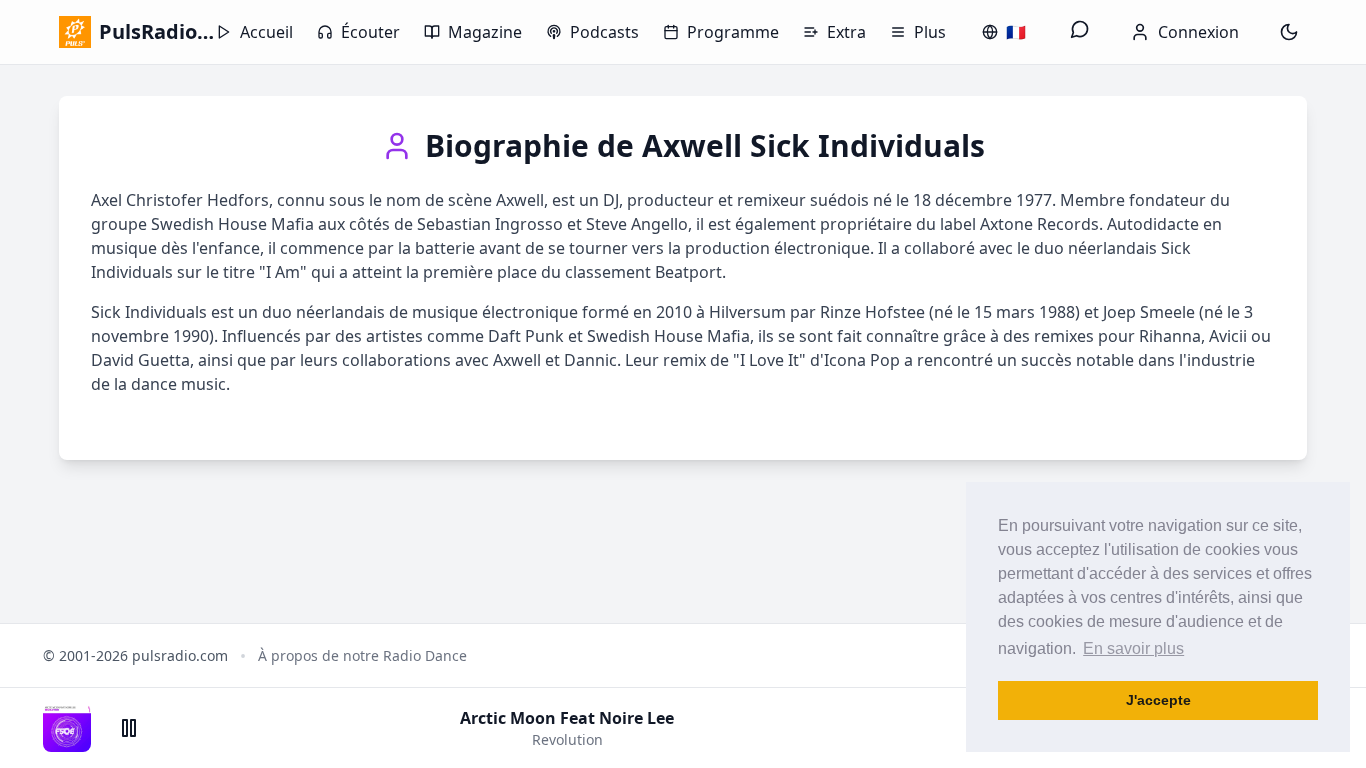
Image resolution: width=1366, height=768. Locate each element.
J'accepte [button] (1158, 700)
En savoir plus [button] (1133, 648)
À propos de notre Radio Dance (362, 655)
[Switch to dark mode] (1289, 32)
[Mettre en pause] (129, 728)
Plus (930, 32)
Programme (733, 32)
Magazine (485, 32)
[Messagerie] (1080, 32)
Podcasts (604, 32)
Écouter (370, 32)
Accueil (266, 32)
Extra (846, 32)
